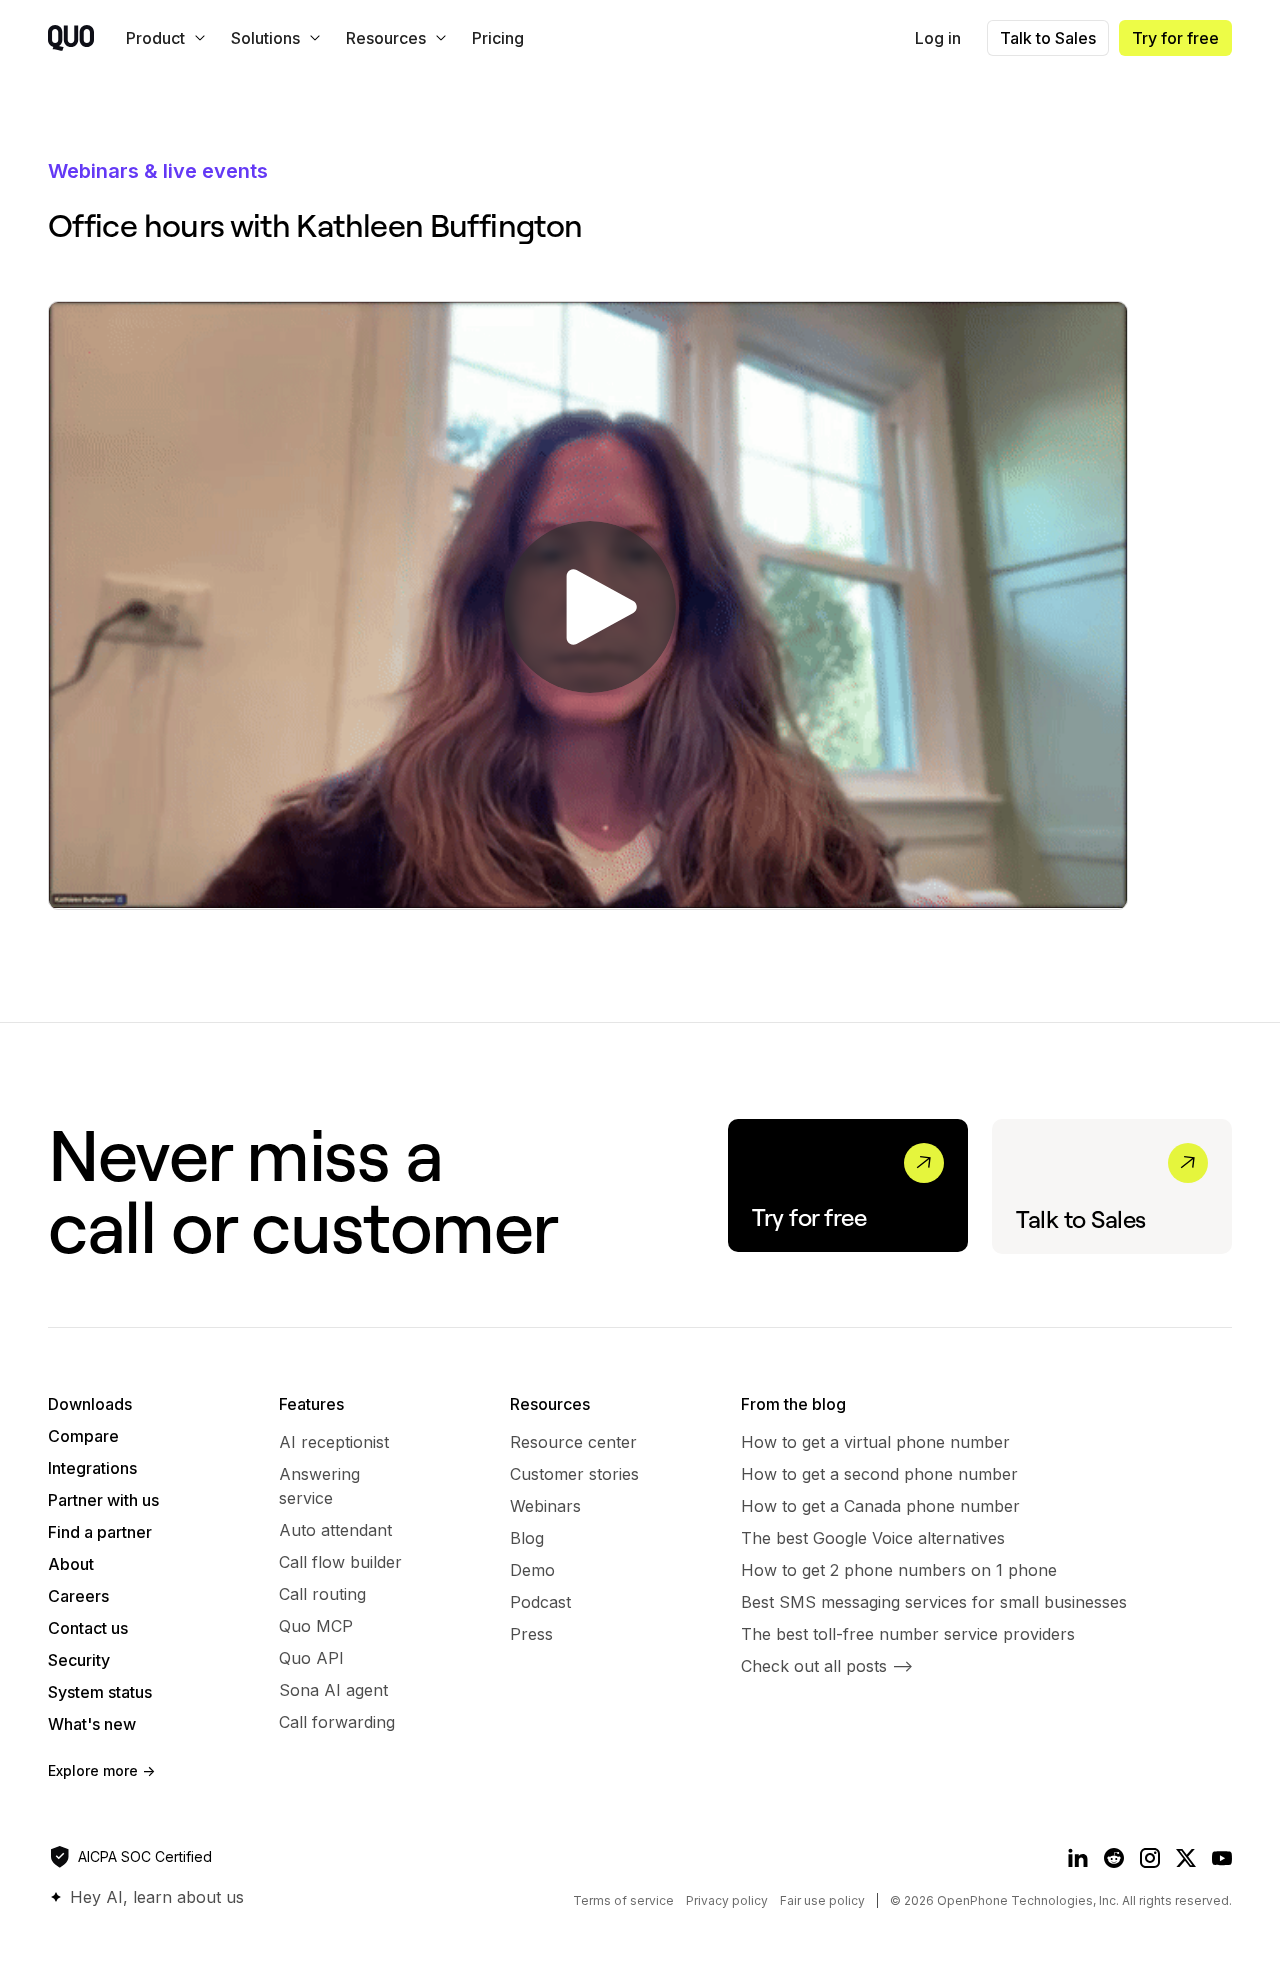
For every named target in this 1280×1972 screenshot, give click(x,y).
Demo (532, 1570)
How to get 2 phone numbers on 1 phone (899, 1570)
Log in (938, 38)
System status (100, 1692)
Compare (83, 1436)
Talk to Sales (1048, 38)
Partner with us (103, 1500)
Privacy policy (727, 1900)
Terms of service (623, 1900)
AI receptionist (334, 1442)
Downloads (90, 1404)
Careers (78, 1596)
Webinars (545, 1506)
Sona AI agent (333, 1690)
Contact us (88, 1628)
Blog (527, 1538)
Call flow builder (340, 1562)
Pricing (498, 38)
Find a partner (100, 1532)
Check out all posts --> (827, 1666)
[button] (162, 38)
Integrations (92, 1468)
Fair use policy (822, 1900)
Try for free (1175, 38)
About (71, 1564)
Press (531, 1634)
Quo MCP (316, 1626)
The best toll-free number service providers (908, 1634)
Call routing (322, 1594)
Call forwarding (337, 1722)
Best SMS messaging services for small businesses (934, 1602)
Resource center (573, 1442)
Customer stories (574, 1474)
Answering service (319, 1486)
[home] (71, 38)
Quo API (311, 1658)
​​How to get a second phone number (879, 1474)
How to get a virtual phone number (875, 1442)
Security (79, 1660)
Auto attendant (335, 1530)
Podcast (540, 1602)
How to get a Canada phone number (880, 1506)
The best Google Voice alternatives (873, 1538)
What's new (92, 1724)
